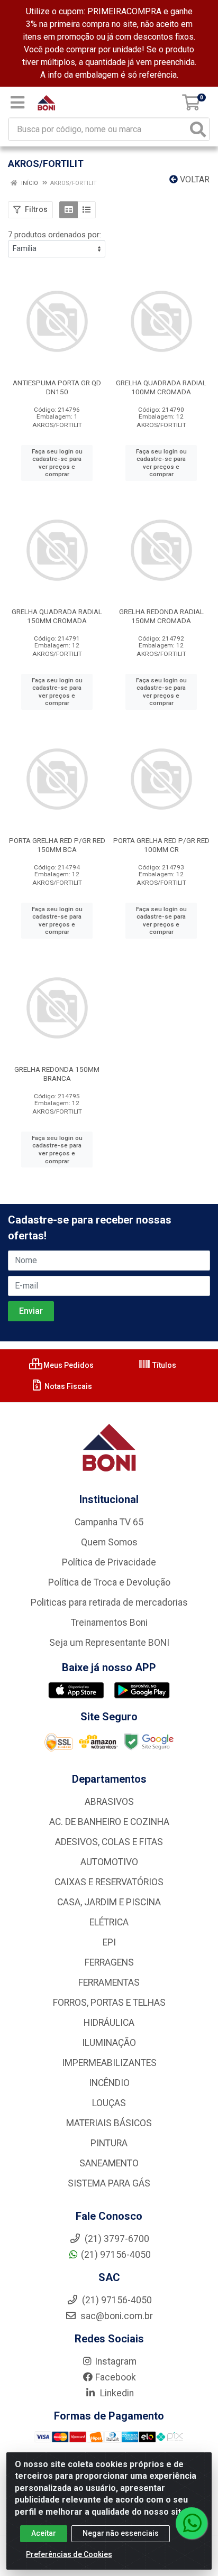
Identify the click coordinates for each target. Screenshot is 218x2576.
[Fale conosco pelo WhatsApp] (192, 2523)
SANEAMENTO (109, 2163)
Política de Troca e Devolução (109, 1582)
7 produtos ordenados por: (54, 235)
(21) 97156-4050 (116, 2255)
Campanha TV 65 (109, 1522)
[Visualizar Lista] (87, 210)
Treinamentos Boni (109, 1623)
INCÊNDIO (109, 2083)
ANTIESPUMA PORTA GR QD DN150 (57, 387)
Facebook (116, 2377)
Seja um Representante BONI (109, 1643)
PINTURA (109, 2143)
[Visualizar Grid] (69, 210)
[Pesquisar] (198, 129)
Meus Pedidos (68, 1365)
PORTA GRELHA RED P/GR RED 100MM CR (161, 845)
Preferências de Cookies (69, 2554)
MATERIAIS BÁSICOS (109, 2123)
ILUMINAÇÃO (109, 2043)
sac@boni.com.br (116, 2316)
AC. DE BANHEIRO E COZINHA (109, 1822)
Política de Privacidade (109, 1562)
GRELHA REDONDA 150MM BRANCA (57, 1074)
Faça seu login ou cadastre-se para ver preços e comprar (57, 463)
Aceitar (44, 2533)
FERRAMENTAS (109, 1982)
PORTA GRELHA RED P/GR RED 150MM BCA (57, 845)
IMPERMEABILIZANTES (109, 2063)
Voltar (194, 179)
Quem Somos (109, 1542)
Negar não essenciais (121, 2533)
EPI (109, 1942)
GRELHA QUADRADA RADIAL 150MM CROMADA (57, 616)
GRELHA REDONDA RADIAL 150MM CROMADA (161, 616)
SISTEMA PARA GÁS (109, 2183)
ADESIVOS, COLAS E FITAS (109, 1842)
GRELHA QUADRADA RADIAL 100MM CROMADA (161, 387)
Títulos (163, 1365)
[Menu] (17, 103)
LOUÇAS (109, 2103)
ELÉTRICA (109, 1922)
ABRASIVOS (109, 1802)
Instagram (116, 2361)
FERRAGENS (109, 1962)
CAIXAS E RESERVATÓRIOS (109, 1882)
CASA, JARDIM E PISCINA (109, 1902)
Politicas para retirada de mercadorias (109, 1602)
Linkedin (116, 2393)
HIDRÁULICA (109, 2023)
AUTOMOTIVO (109, 1862)
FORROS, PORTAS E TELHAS (109, 2003)
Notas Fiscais (67, 1386)
